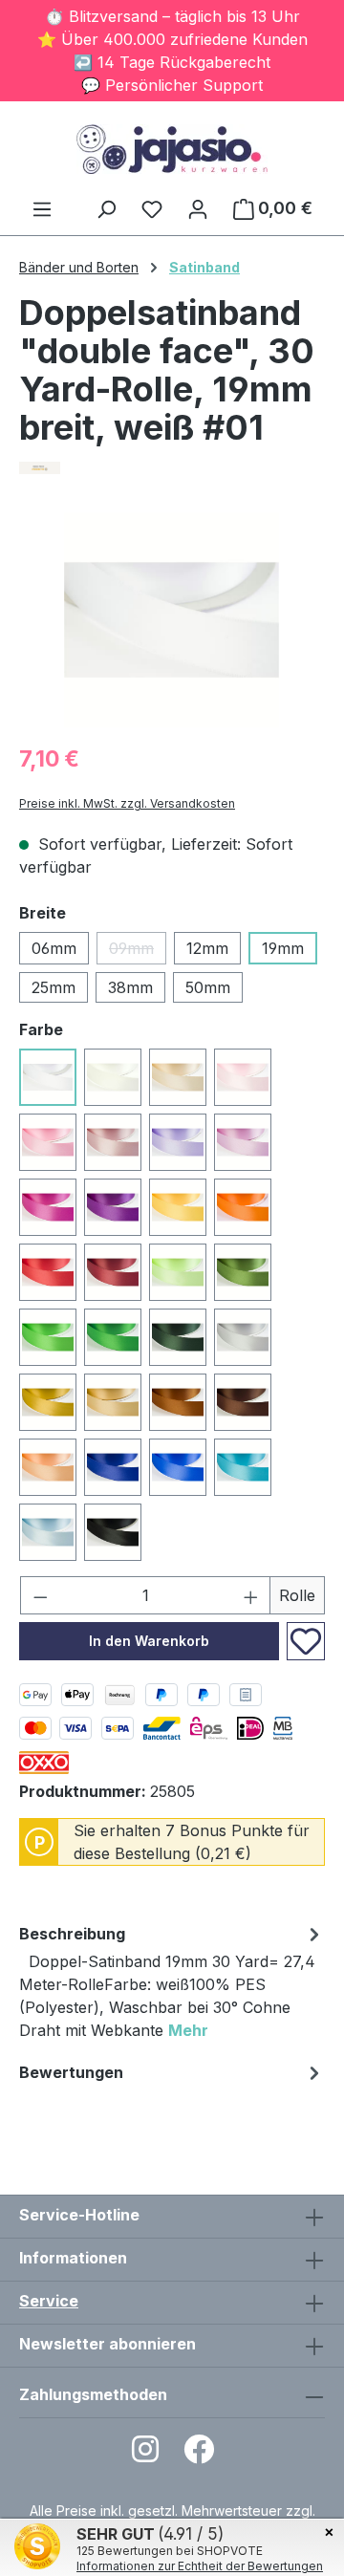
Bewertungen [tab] (71, 2072)
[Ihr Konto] (198, 208)
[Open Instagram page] (145, 2455)
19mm (283, 948)
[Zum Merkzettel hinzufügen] (306, 1641)
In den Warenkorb (149, 1641)
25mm (54, 987)
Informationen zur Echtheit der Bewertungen (200, 2566)
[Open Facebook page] (199, 2455)
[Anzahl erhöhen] (251, 1595)
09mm (138, 952)
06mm (54, 948)
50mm (208, 987)
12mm (207, 948)
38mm (130, 987)
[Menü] (42, 208)
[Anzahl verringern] (40, 1595)
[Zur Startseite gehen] (172, 149)
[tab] (172, 1985)
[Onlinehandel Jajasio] (172, 468)
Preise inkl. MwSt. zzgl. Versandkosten (127, 803)
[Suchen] (106, 208)
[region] (172, 620)
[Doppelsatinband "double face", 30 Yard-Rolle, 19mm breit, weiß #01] (172, 620)
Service (49, 2301)
